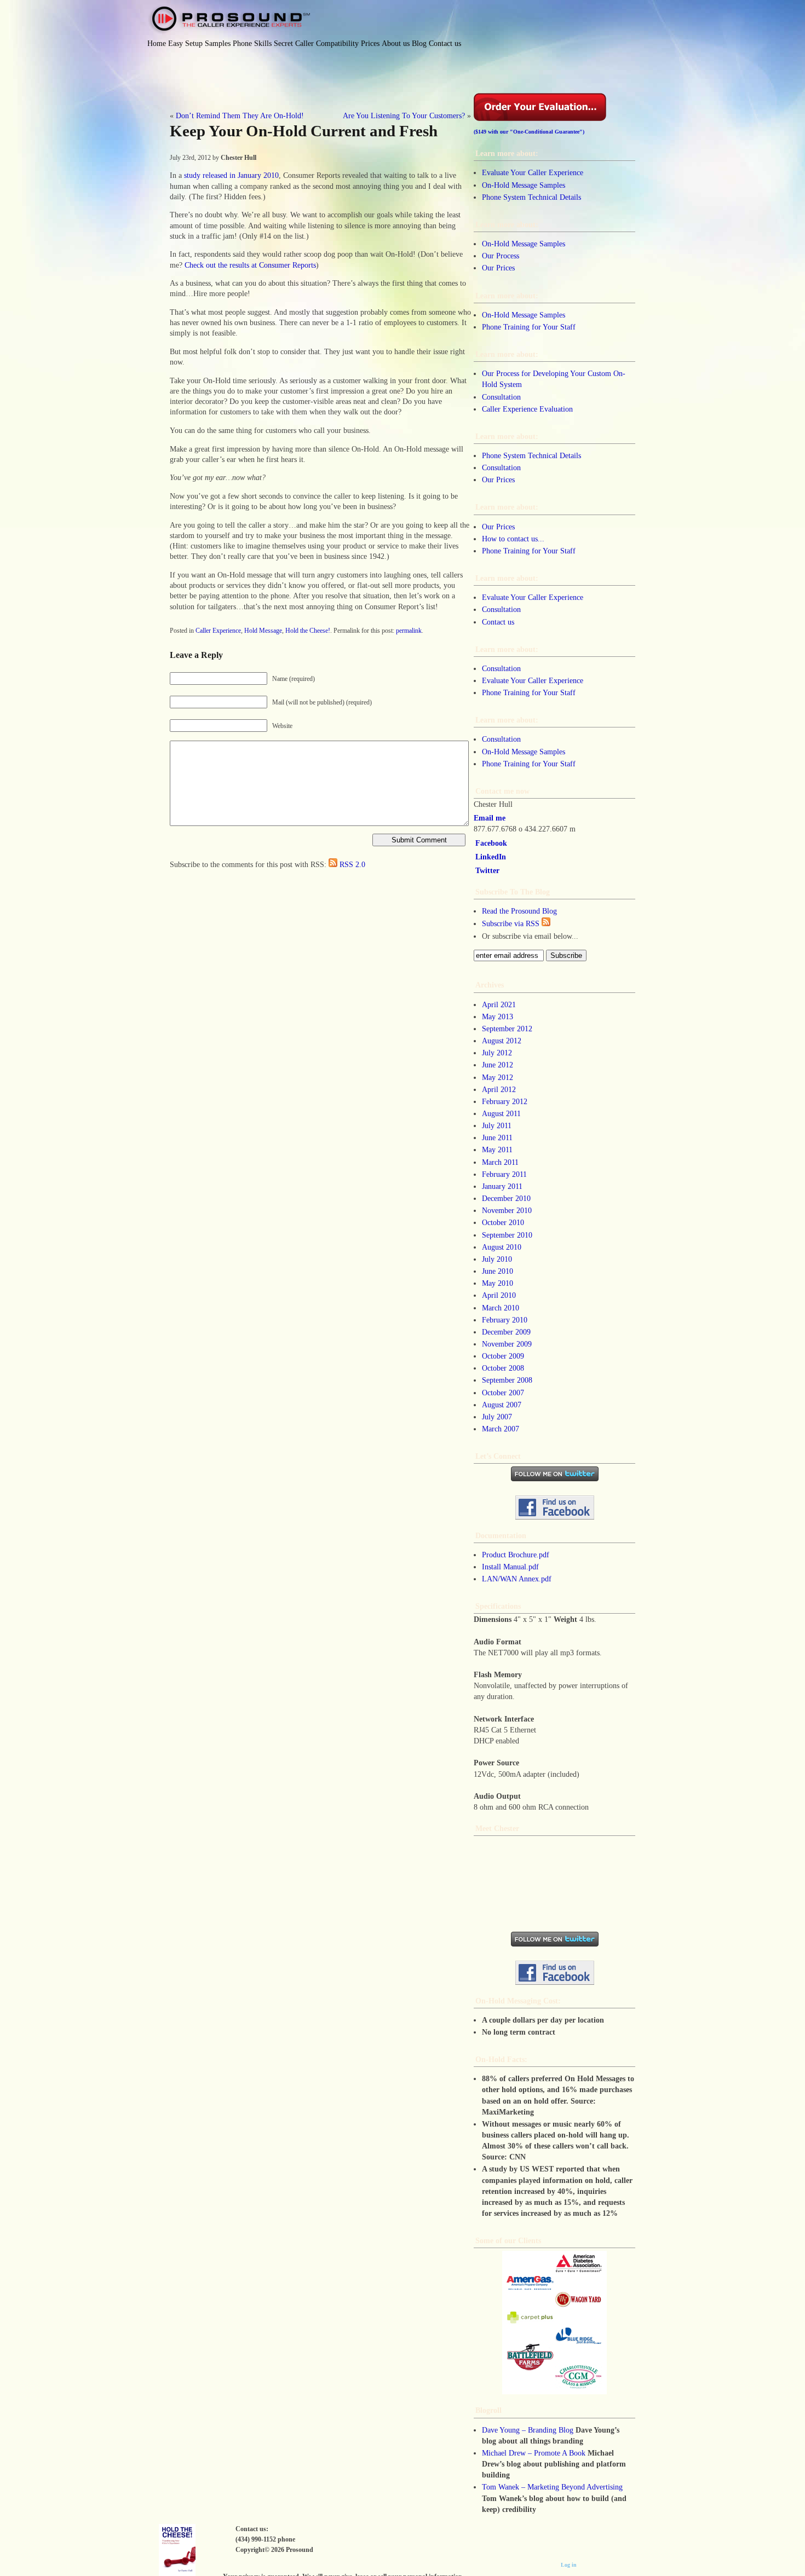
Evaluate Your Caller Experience (533, 172)
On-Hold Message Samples (524, 185)
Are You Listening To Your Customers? (404, 115)
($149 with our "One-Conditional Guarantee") (529, 132)
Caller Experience (218, 631)
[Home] (229, 20)
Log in (569, 2565)
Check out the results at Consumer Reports (250, 265)
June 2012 (498, 1065)
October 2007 (503, 1393)
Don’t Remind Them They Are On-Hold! (240, 115)
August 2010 (502, 1247)
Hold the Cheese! (308, 631)
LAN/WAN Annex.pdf (517, 1579)
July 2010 (497, 1259)
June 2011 (497, 1137)
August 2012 (502, 1041)
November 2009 (507, 1344)
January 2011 (502, 1186)
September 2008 (507, 1380)
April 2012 (499, 1089)
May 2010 (498, 1283)
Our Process (501, 256)
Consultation (501, 397)
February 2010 (505, 1320)
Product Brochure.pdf (516, 1555)
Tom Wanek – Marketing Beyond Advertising (552, 2487)
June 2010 (498, 1271)
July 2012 (497, 1053)
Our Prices (498, 268)
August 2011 (501, 1113)
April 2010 (499, 1295)
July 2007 (497, 1417)
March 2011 (500, 1162)
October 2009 (503, 1356)
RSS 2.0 (352, 864)
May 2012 (498, 1077)
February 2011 (504, 1174)
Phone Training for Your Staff (529, 327)
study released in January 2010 (231, 175)
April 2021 (499, 1004)
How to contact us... (513, 539)
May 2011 (497, 1150)
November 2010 (507, 1210)
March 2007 (501, 1429)
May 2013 (498, 1016)
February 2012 (505, 1101)
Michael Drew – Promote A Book (534, 2453)
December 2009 (506, 1332)
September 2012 (507, 1029)
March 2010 (501, 1308)
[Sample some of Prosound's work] (554, 2323)
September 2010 (507, 1235)
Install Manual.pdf (510, 1567)
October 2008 (503, 1368)
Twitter (487, 870)
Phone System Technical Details (531, 197)
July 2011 (497, 1125)
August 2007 (502, 1405)
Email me (490, 818)
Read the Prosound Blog (519, 911)
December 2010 (506, 1198)
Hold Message (263, 631)
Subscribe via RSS (512, 923)
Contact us (498, 622)
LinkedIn (491, 857)
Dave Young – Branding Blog (528, 2430)
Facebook (491, 843)
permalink (409, 631)
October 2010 (503, 1222)
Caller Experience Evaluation (527, 409)
